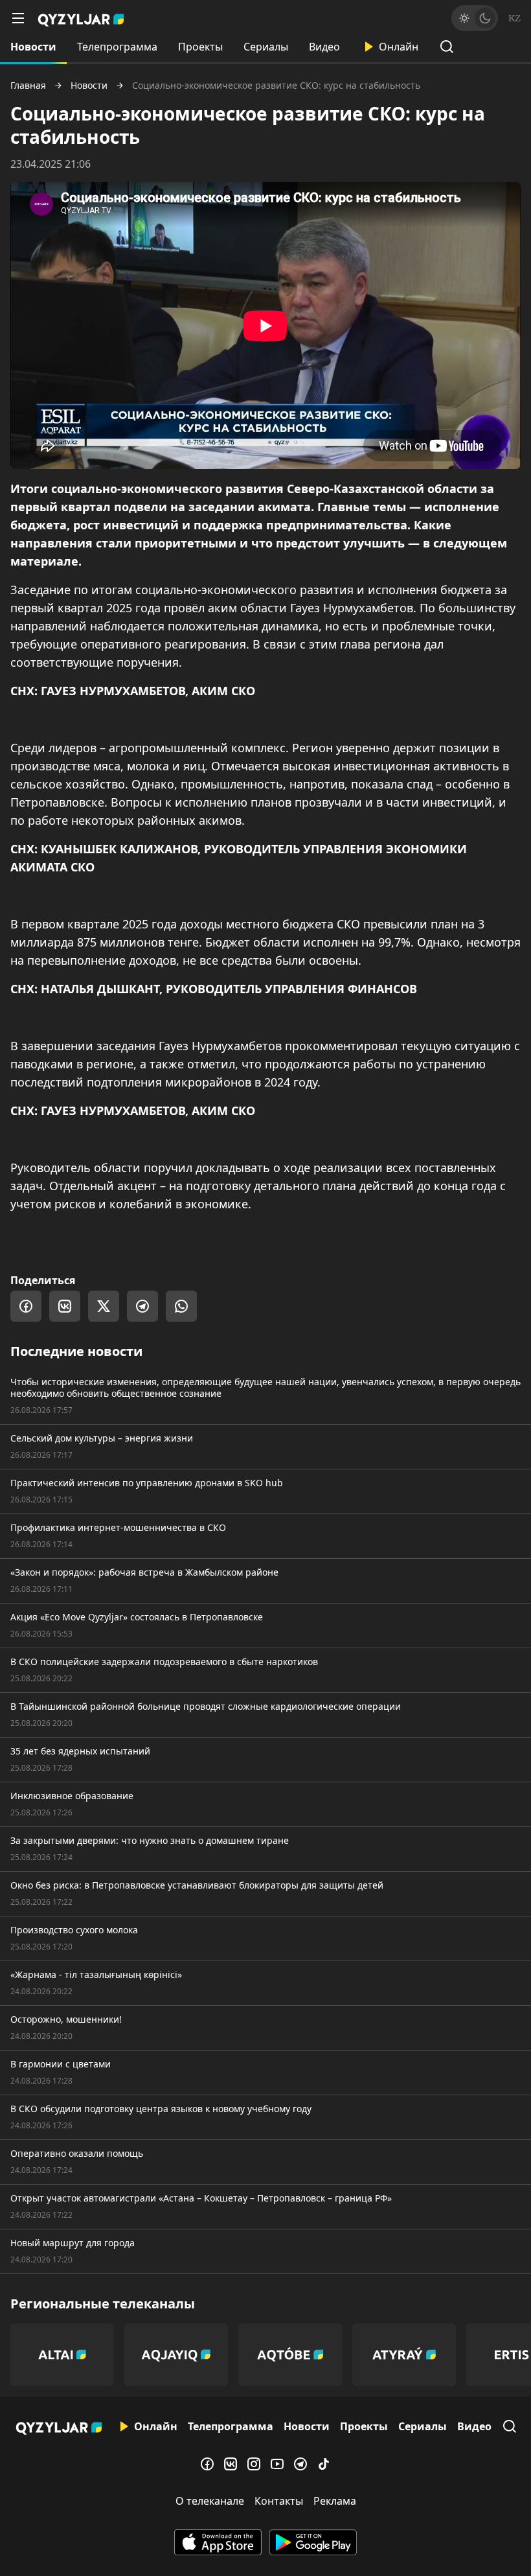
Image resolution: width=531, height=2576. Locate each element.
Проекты (200, 47)
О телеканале (210, 2501)
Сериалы (266, 47)
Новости (33, 47)
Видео (324, 47)
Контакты (279, 2501)
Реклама (335, 2501)
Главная (28, 86)
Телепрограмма (117, 47)
